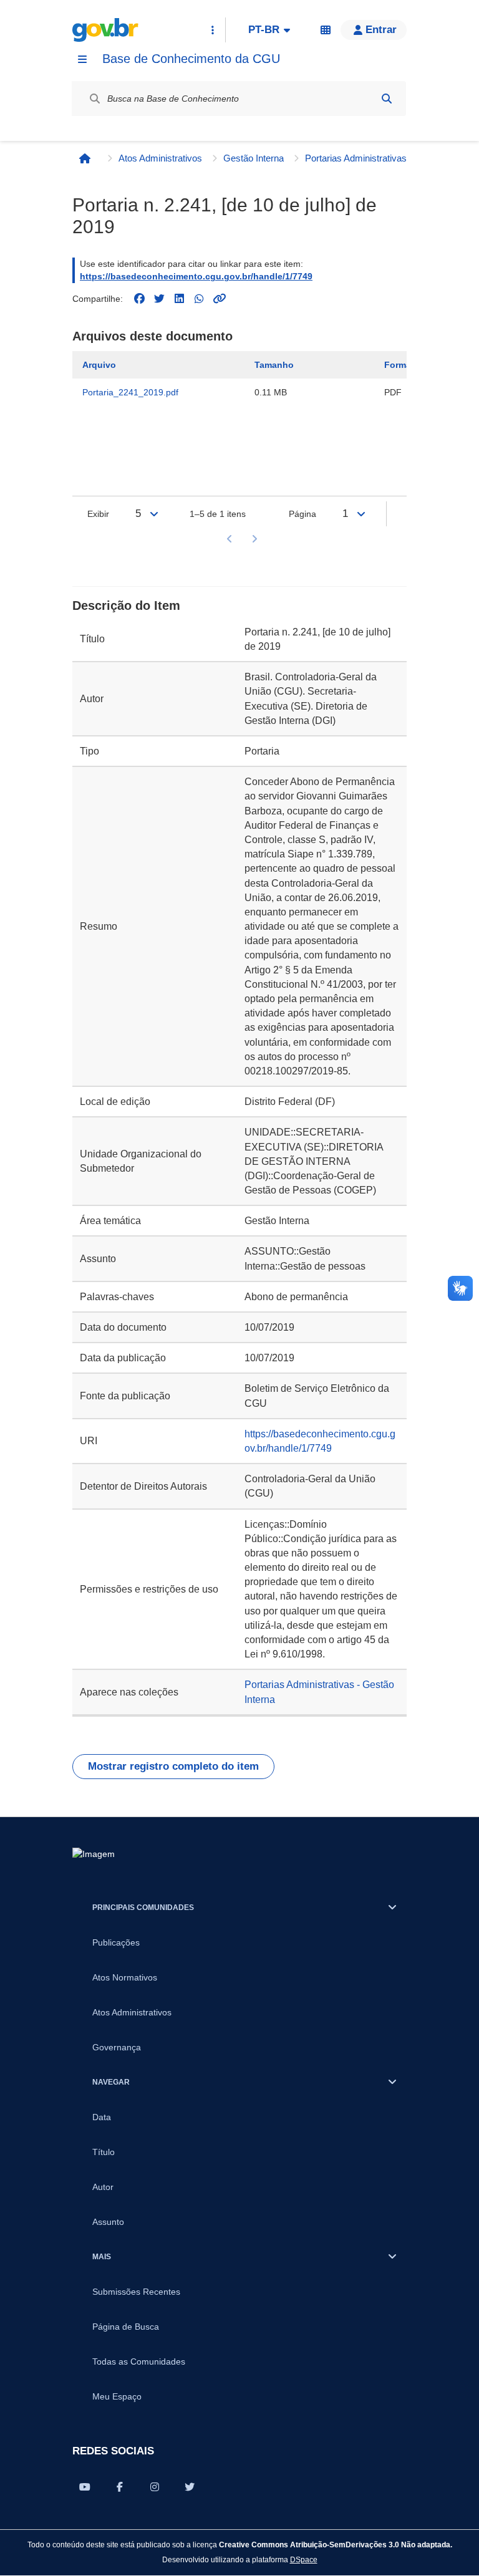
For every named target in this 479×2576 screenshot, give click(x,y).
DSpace (304, 2559)
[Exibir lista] (154, 514)
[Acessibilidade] (326, 30)
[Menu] (82, 59)
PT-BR (264, 30)
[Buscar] (387, 99)
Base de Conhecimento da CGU (191, 59)
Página (302, 514)
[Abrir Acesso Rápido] (213, 30)
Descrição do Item (126, 605)
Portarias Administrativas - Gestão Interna (361, 158)
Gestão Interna (254, 158)
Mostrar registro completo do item (173, 1766)
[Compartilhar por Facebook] (120, 2487)
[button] (374, 30)
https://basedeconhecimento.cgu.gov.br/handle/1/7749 (196, 276)
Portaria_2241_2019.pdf (130, 392)
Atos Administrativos (160, 158)
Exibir (98, 514)
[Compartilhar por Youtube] (85, 2487)
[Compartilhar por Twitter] (190, 2487)
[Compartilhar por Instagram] (155, 2487)
